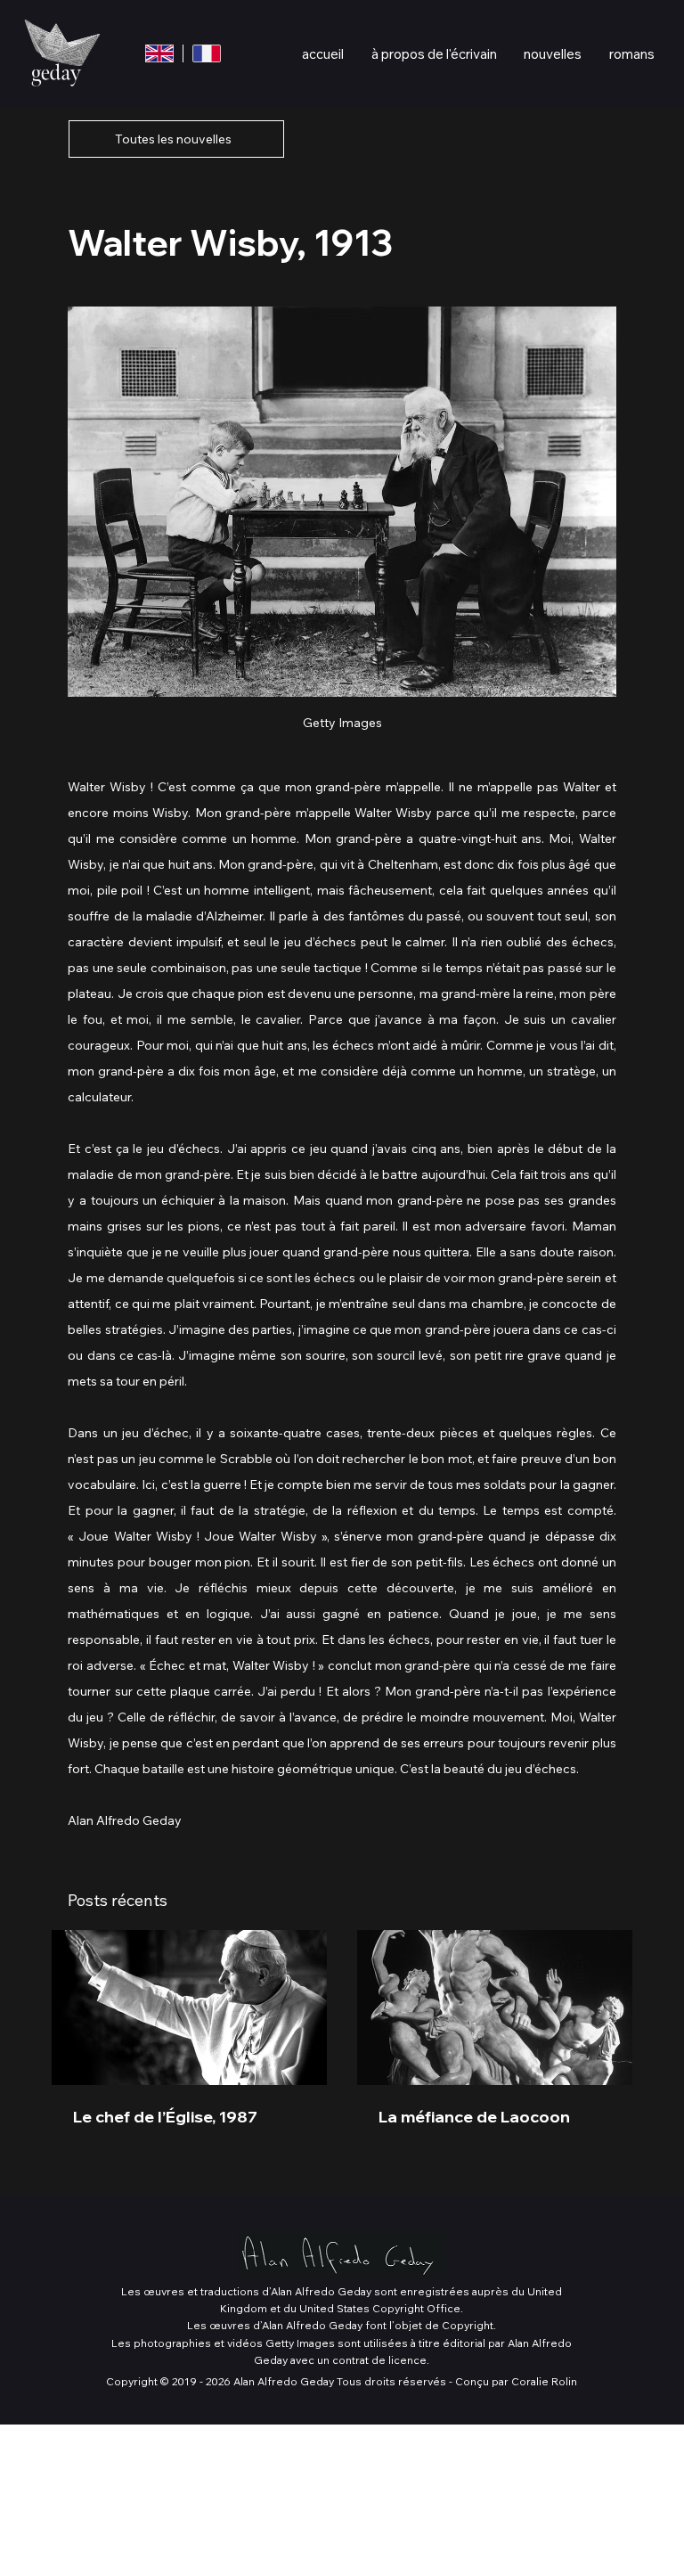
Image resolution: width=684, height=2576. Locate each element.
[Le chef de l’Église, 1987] (189, 2008)
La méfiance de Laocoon (474, 2117)
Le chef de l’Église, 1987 (165, 2117)
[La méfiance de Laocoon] (495, 2008)
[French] (206, 53)
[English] (160, 53)
